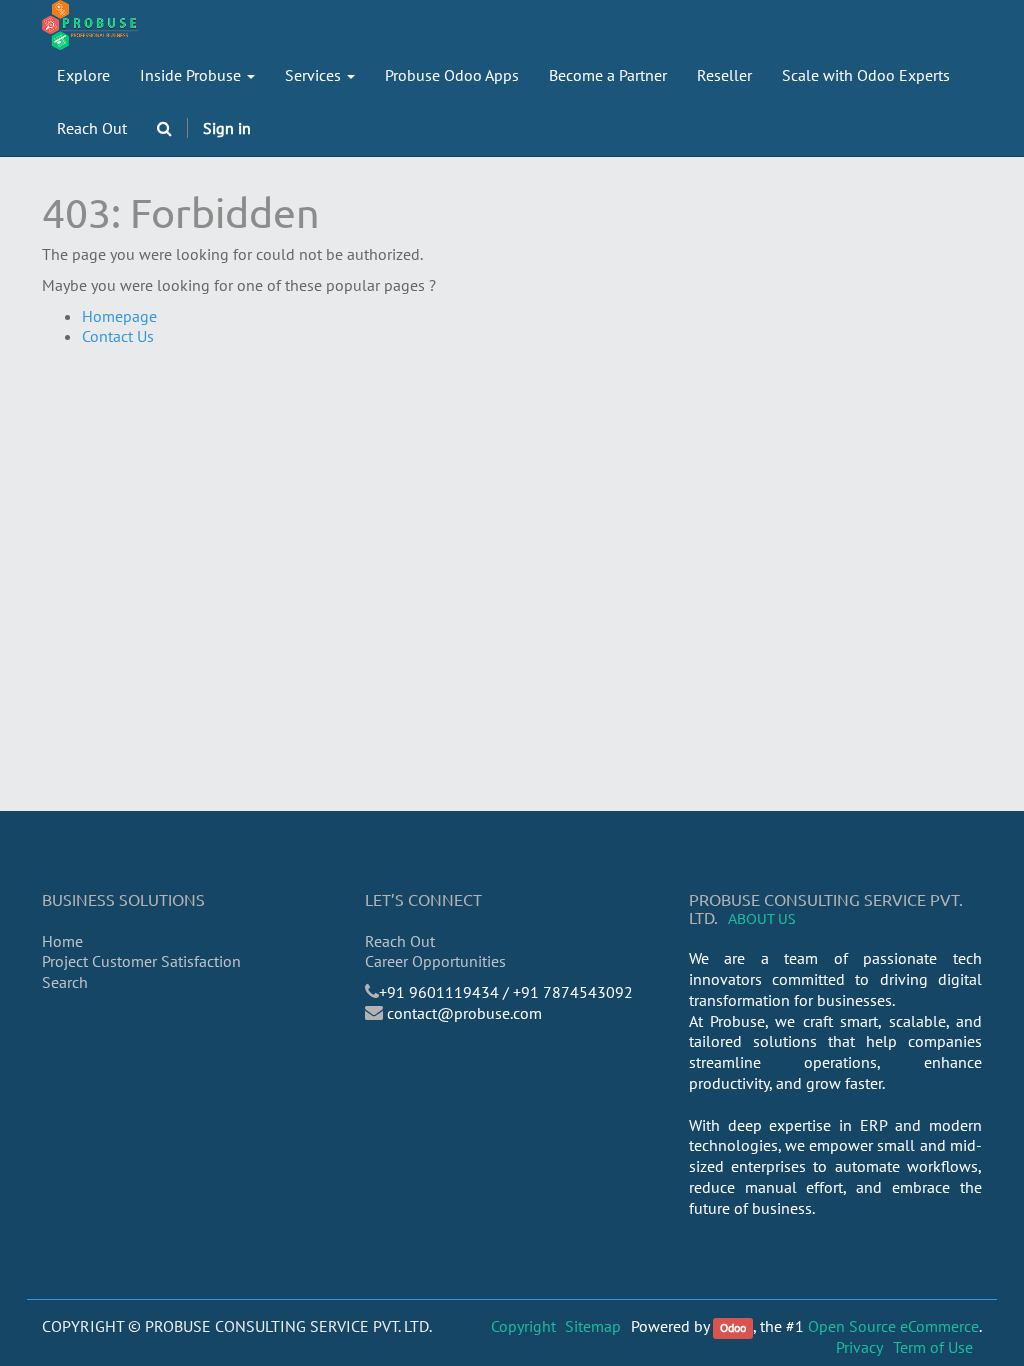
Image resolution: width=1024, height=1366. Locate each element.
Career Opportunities (435, 961)
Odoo (733, 1327)
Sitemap (593, 1326)
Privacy (859, 1347)
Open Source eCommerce (893, 1326)
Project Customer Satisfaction (141, 961)
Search (65, 982)
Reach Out (400, 941)
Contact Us (118, 336)
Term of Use (933, 1347)
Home (62, 941)
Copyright (523, 1326)
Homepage (119, 316)
